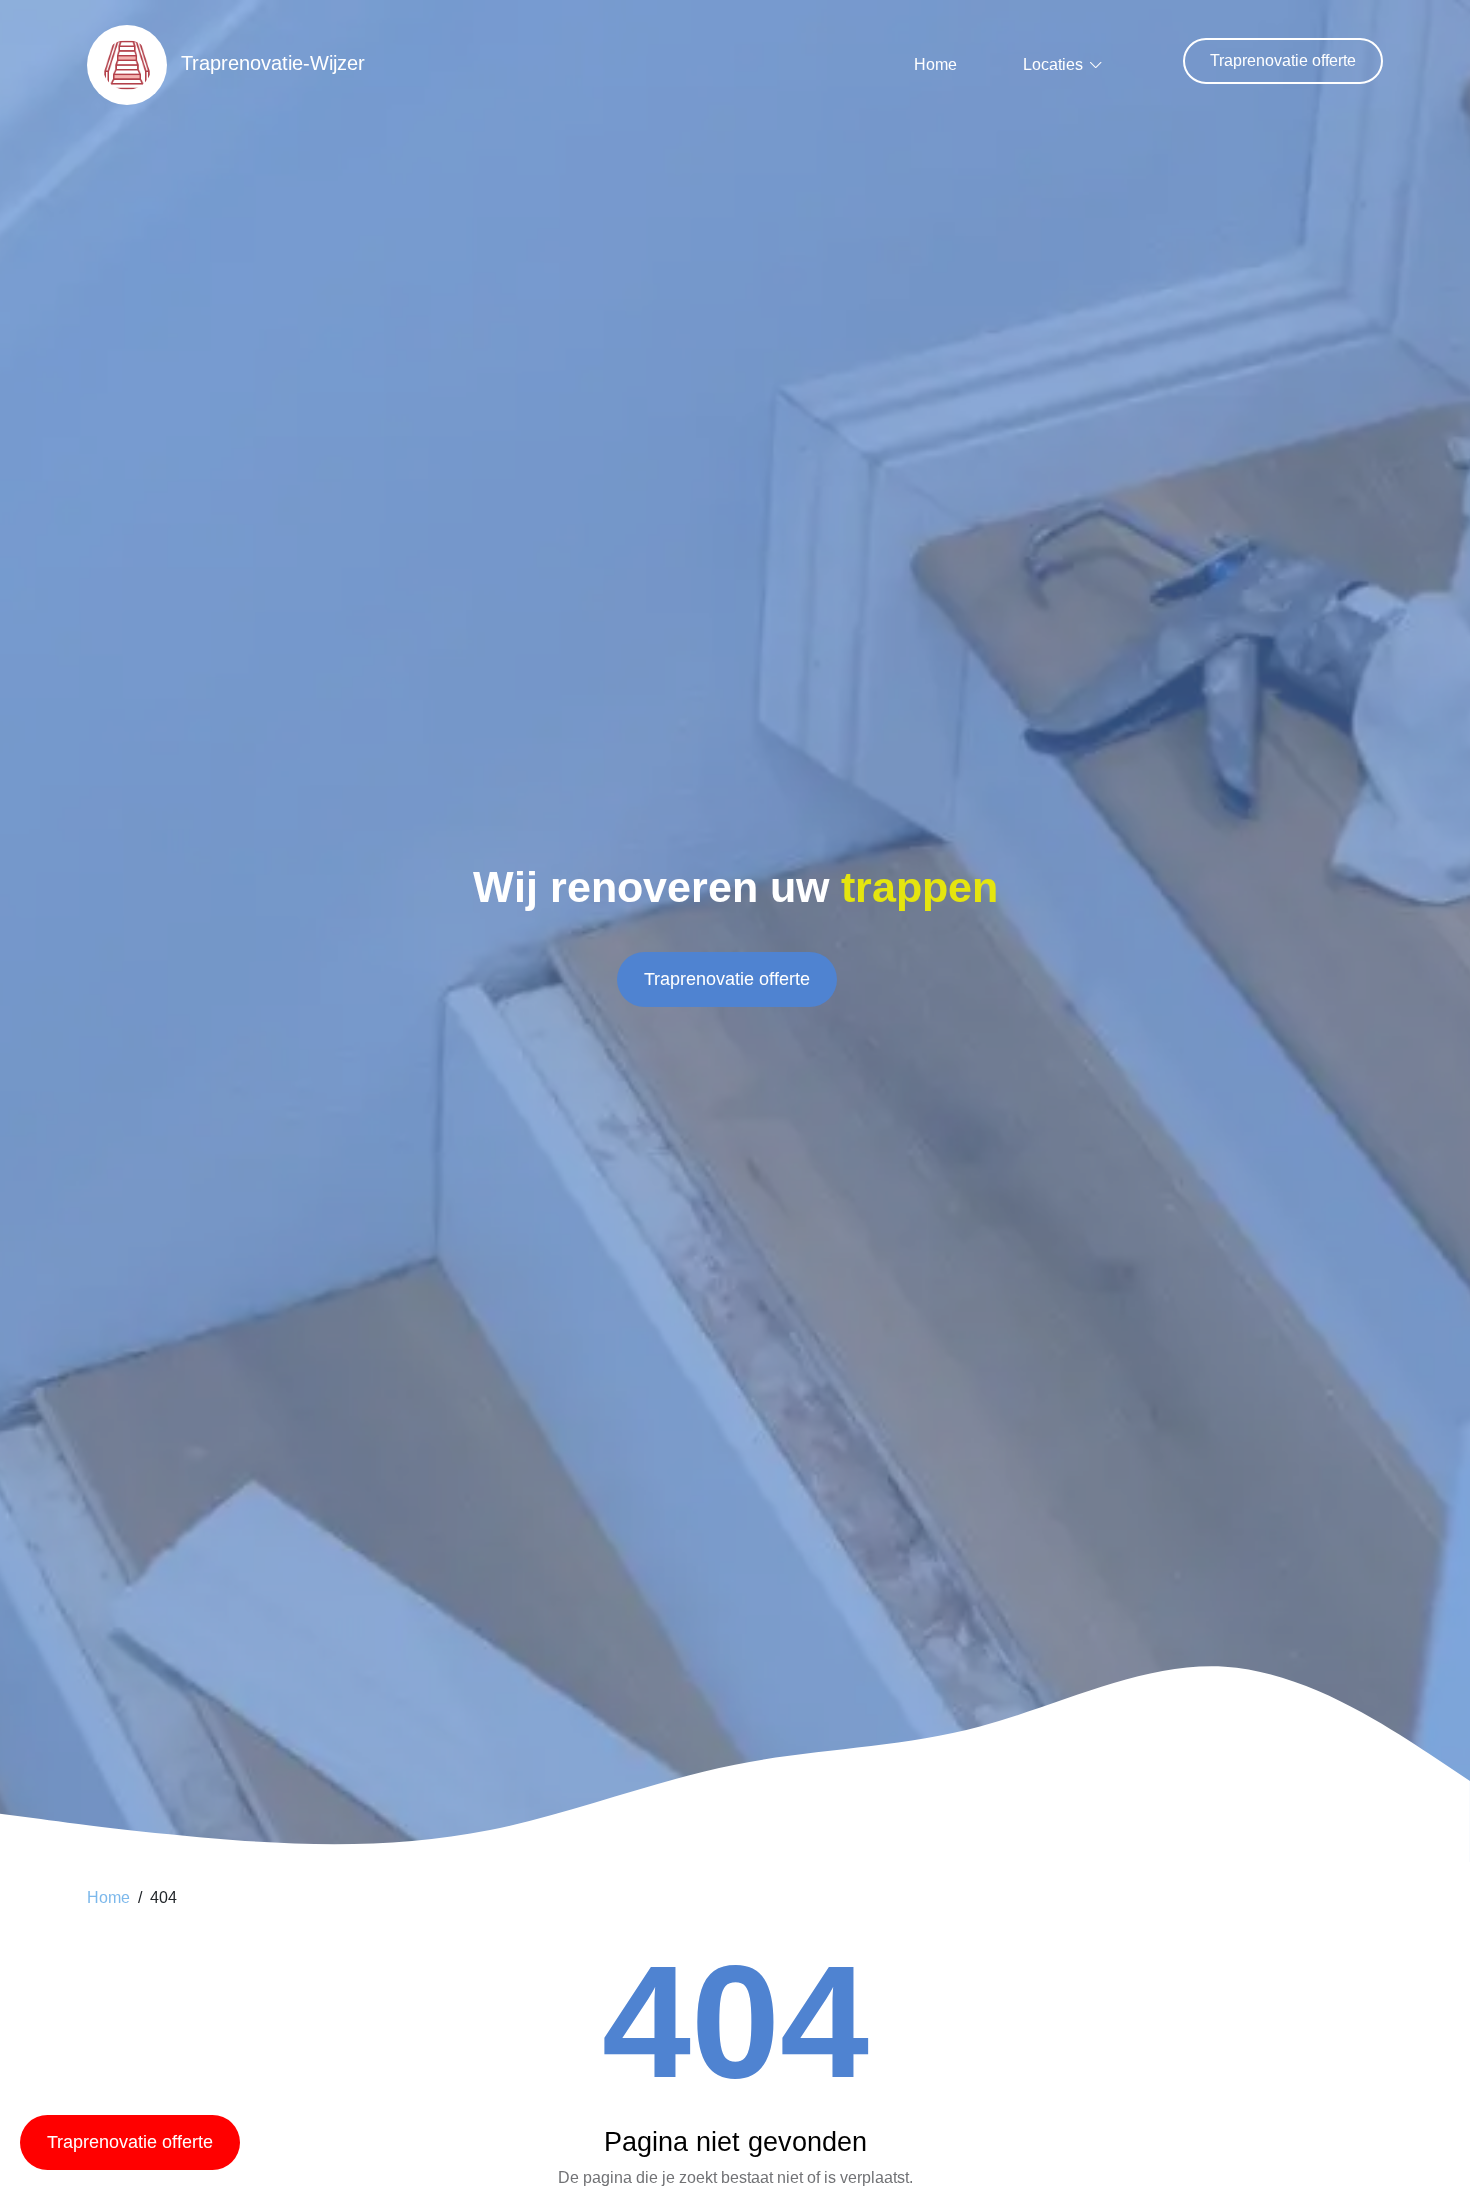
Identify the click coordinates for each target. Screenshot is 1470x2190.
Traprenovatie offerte (1283, 60)
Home (935, 64)
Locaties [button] (1053, 64)
